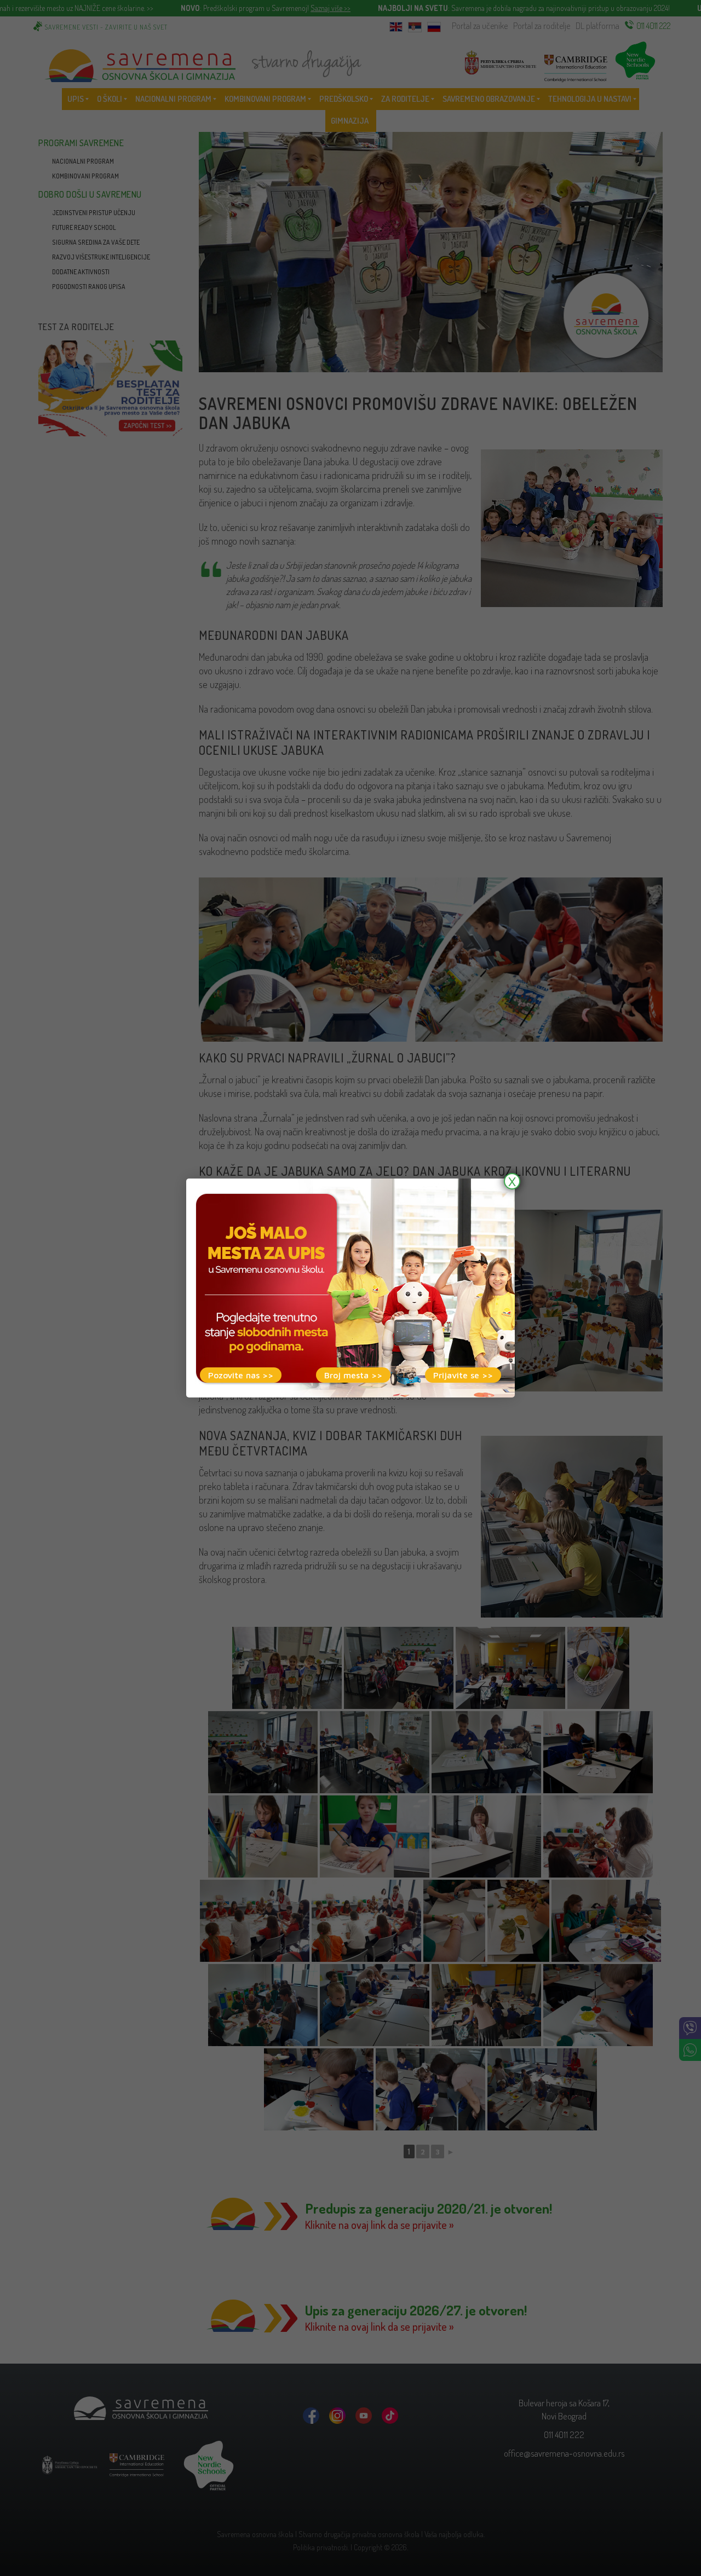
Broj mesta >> (353, 1375)
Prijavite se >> (463, 1375)
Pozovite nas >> (241, 1375)
